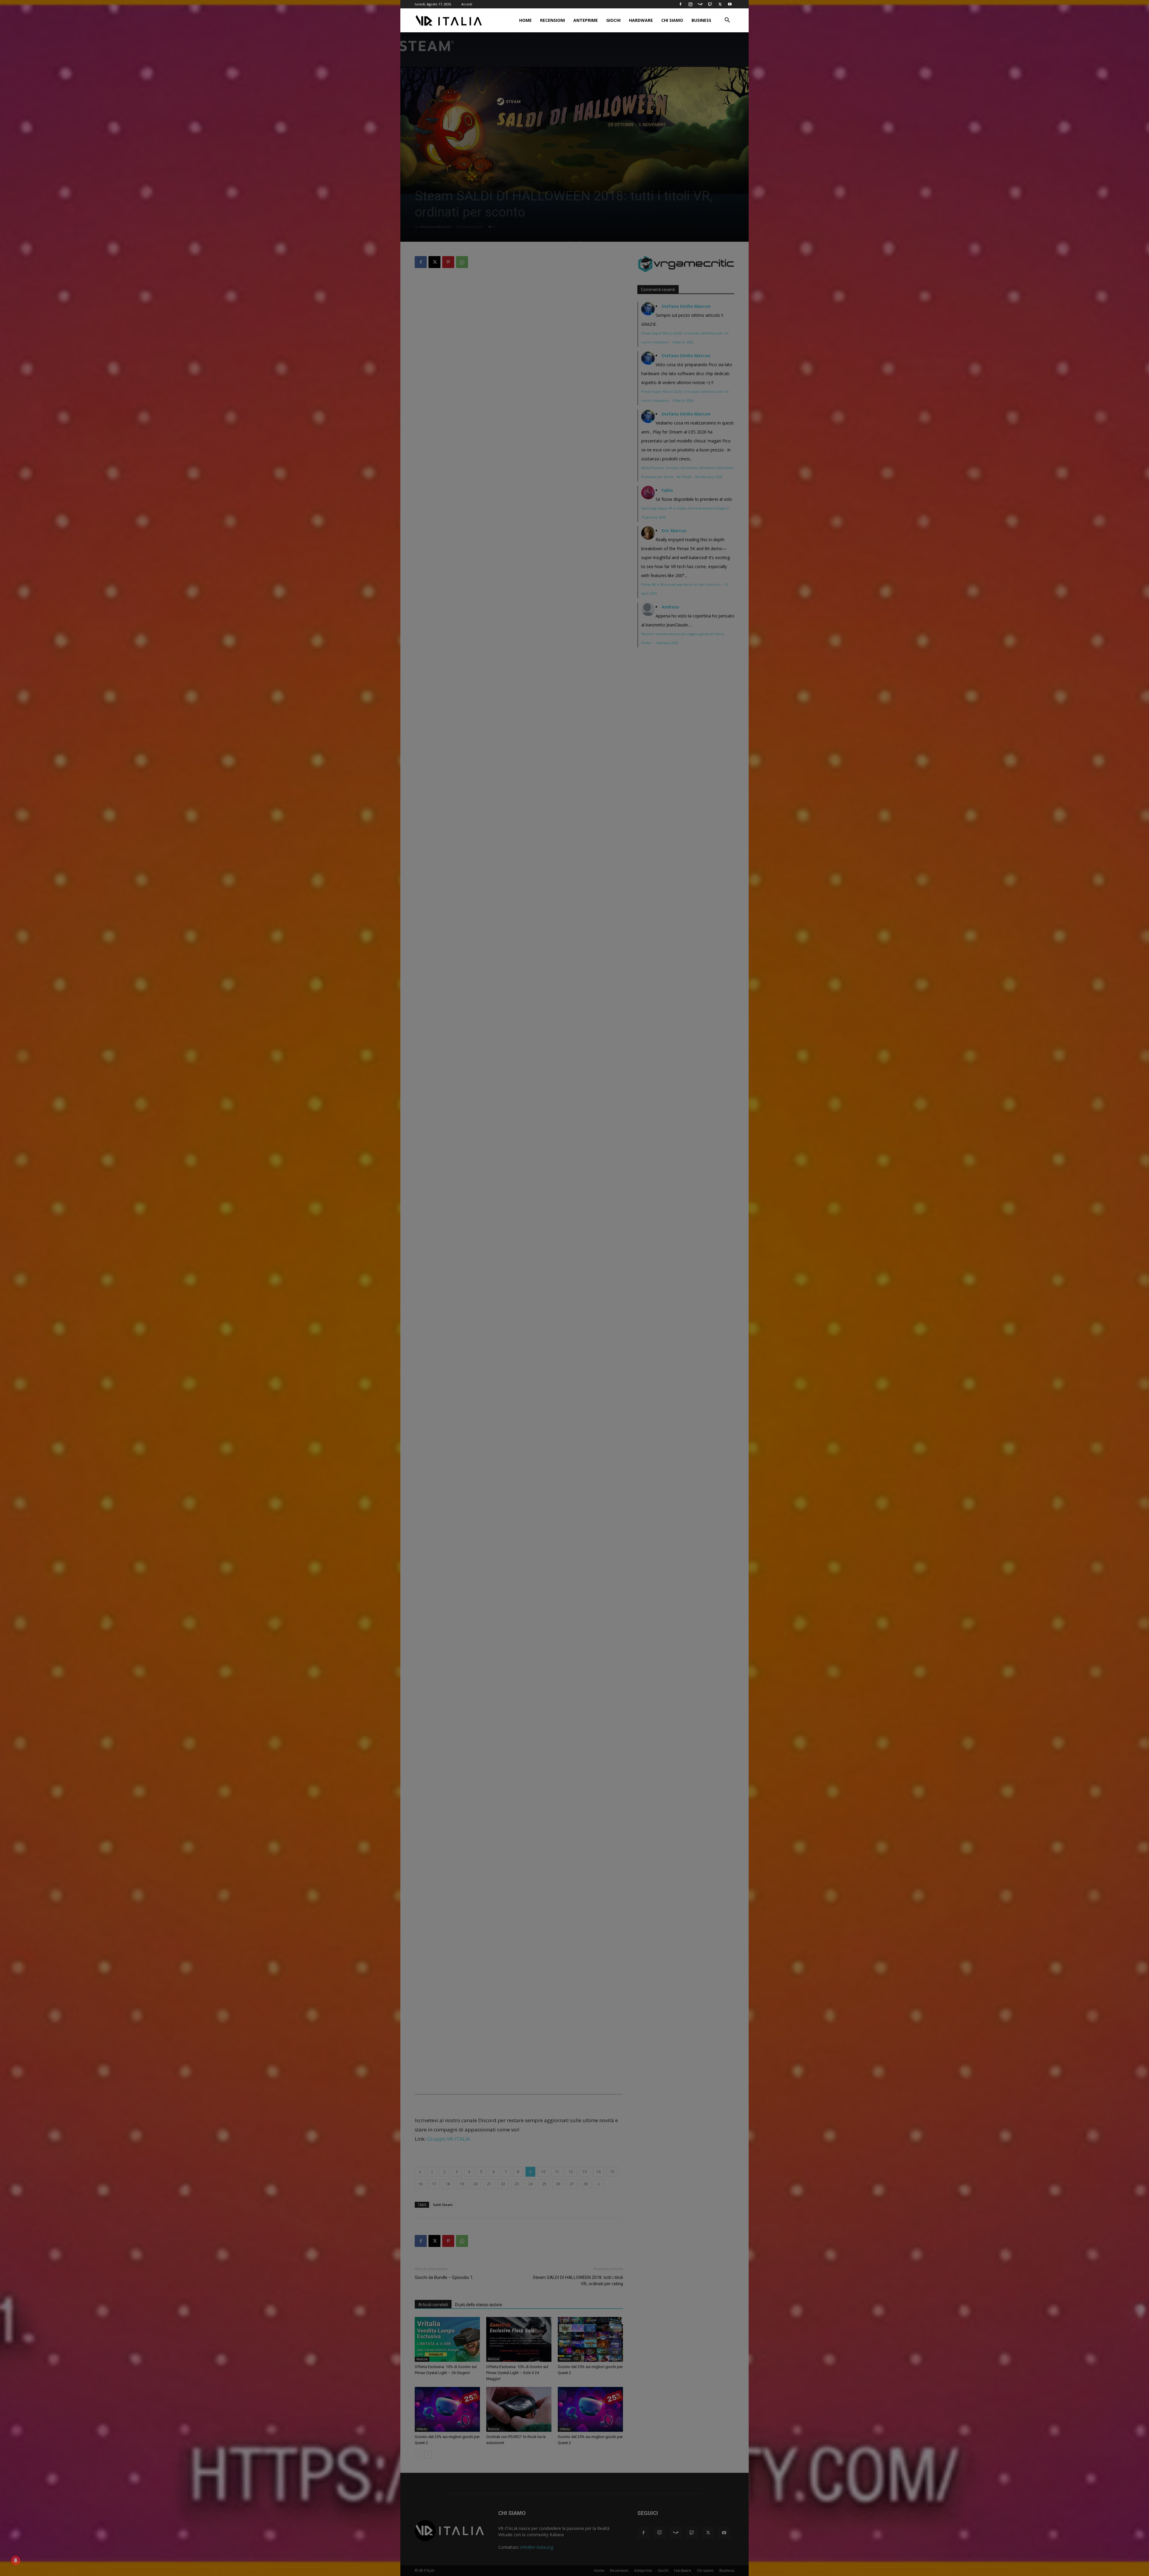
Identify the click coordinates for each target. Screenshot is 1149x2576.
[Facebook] (680, 4)
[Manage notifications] (16, 2560)
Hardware (641, 20)
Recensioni (553, 20)
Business (701, 20)
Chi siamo (672, 20)
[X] (720, 4)
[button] (727, 21)
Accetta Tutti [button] (576, 1318)
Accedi (467, 4)
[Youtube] (730, 4)
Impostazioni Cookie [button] (535, 1318)
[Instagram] (690, 4)
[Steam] (700, 4)
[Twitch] (710, 4)
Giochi (613, 20)
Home (525, 20)
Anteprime (586, 20)
